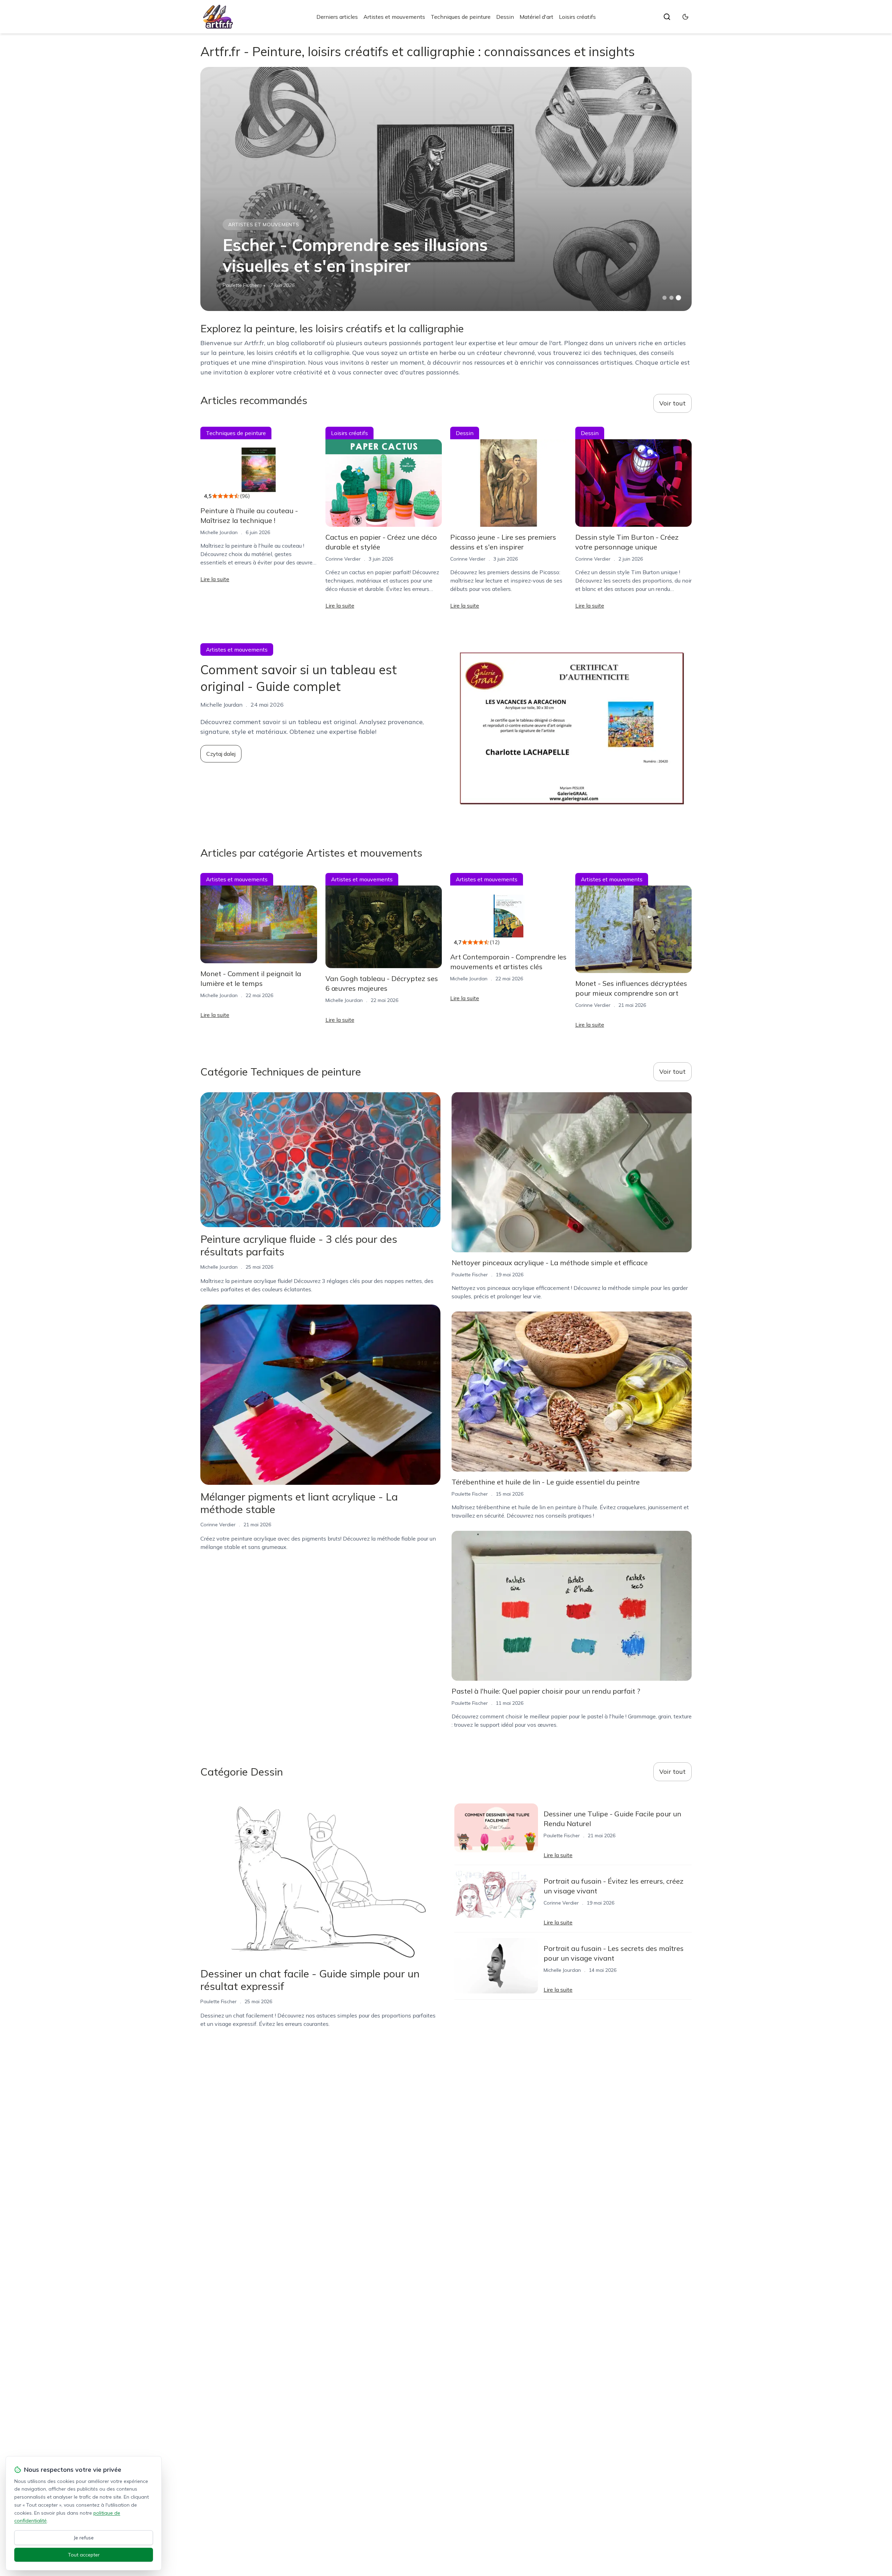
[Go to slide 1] (664, 298)
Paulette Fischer (241, 285)
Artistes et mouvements (394, 17)
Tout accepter (84, 2555)
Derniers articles (337, 17)
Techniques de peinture (461, 17)
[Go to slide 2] (671, 298)
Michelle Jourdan (219, 532)
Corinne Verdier (343, 559)
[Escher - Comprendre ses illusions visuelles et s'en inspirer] (446, 189)
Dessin (505, 17)
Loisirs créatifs (577, 17)
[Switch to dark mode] (685, 17)
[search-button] (667, 17)
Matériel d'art (536, 17)
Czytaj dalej (221, 754)
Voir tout (672, 403)
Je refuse (84, 2538)
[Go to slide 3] (679, 298)
